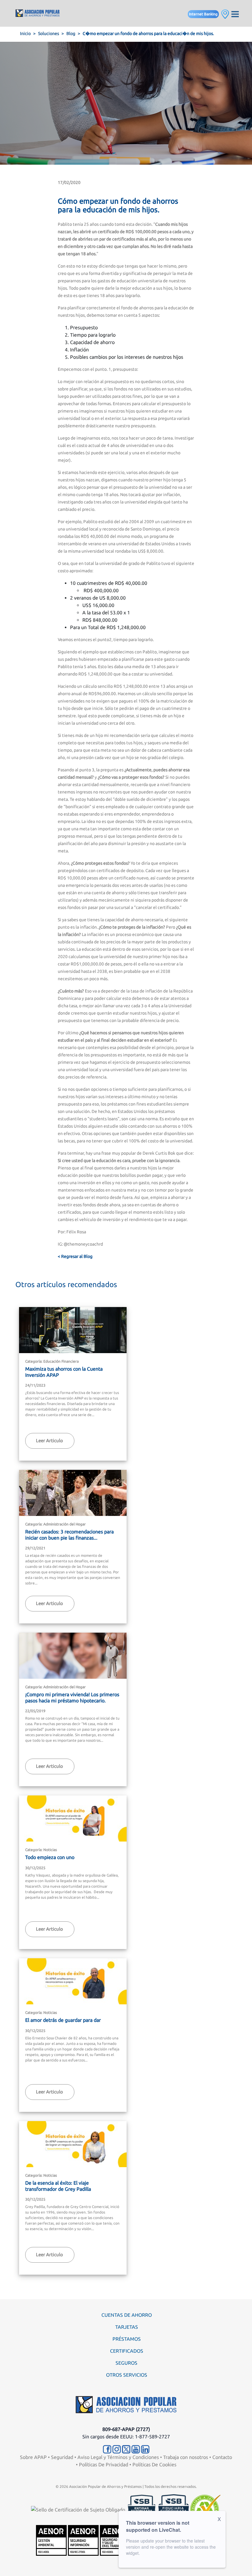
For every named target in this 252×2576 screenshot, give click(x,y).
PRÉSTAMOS (127, 2339)
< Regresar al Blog (75, 1256)
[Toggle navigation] (235, 13)
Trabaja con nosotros (186, 2457)
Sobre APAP (33, 2457)
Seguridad (62, 2457)
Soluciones (49, 33)
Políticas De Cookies (154, 2464)
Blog (71, 33)
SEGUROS (126, 2363)
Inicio (25, 33)
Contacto (222, 2457)
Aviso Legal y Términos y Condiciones (118, 2457)
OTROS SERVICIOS (127, 2375)
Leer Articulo (49, 1441)
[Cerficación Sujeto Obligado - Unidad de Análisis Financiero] (79, 2509)
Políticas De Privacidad (104, 2464)
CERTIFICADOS (127, 2351)
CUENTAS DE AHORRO (127, 2315)
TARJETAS (127, 2327)
